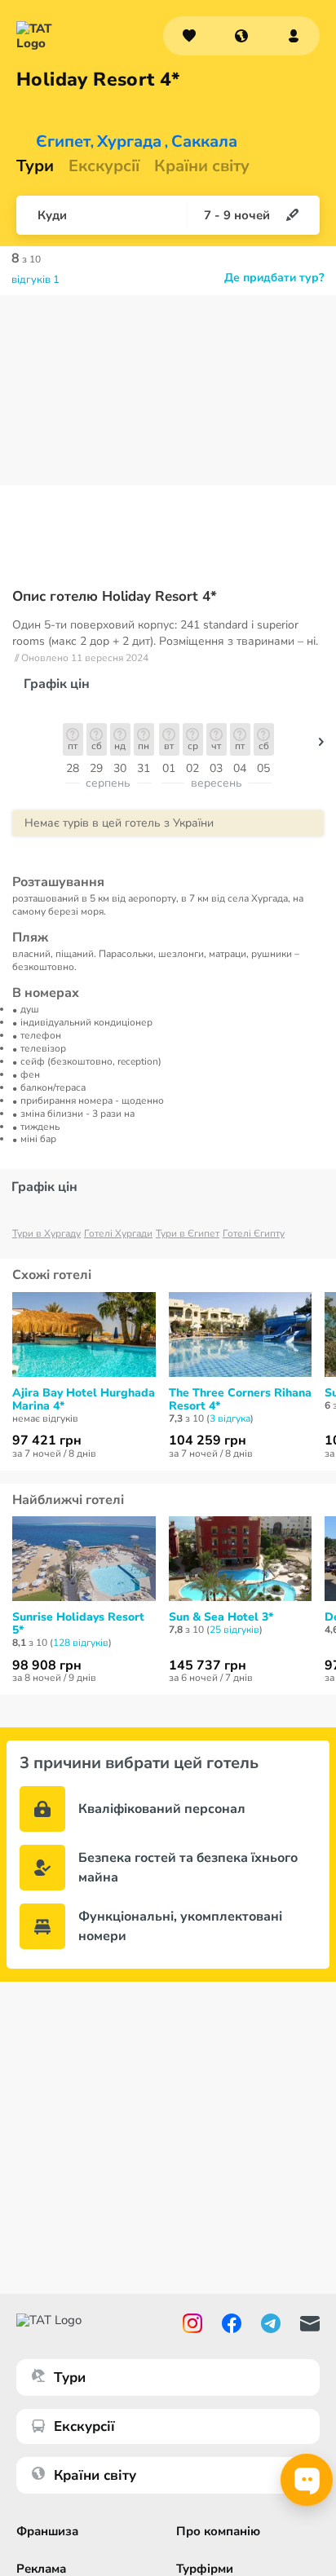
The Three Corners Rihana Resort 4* (240, 1400)
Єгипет (63, 142)
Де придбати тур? (274, 278)
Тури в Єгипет (188, 1233)
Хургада (129, 142)
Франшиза (47, 2531)
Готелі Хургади (118, 1233)
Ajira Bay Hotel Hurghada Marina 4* (84, 1400)
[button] (241, 36)
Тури (35, 166)
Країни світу (202, 166)
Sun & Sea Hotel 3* (221, 1617)
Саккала (204, 142)
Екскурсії (84, 2426)
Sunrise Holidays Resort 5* (78, 1624)
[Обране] (189, 36)
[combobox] (241, 36)
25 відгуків (234, 1630)
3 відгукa (230, 1418)
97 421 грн (47, 1440)
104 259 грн (208, 1440)
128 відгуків (81, 1643)
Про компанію (218, 2531)
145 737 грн (208, 1665)
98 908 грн (47, 1665)
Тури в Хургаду (46, 1233)
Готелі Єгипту (254, 1233)
